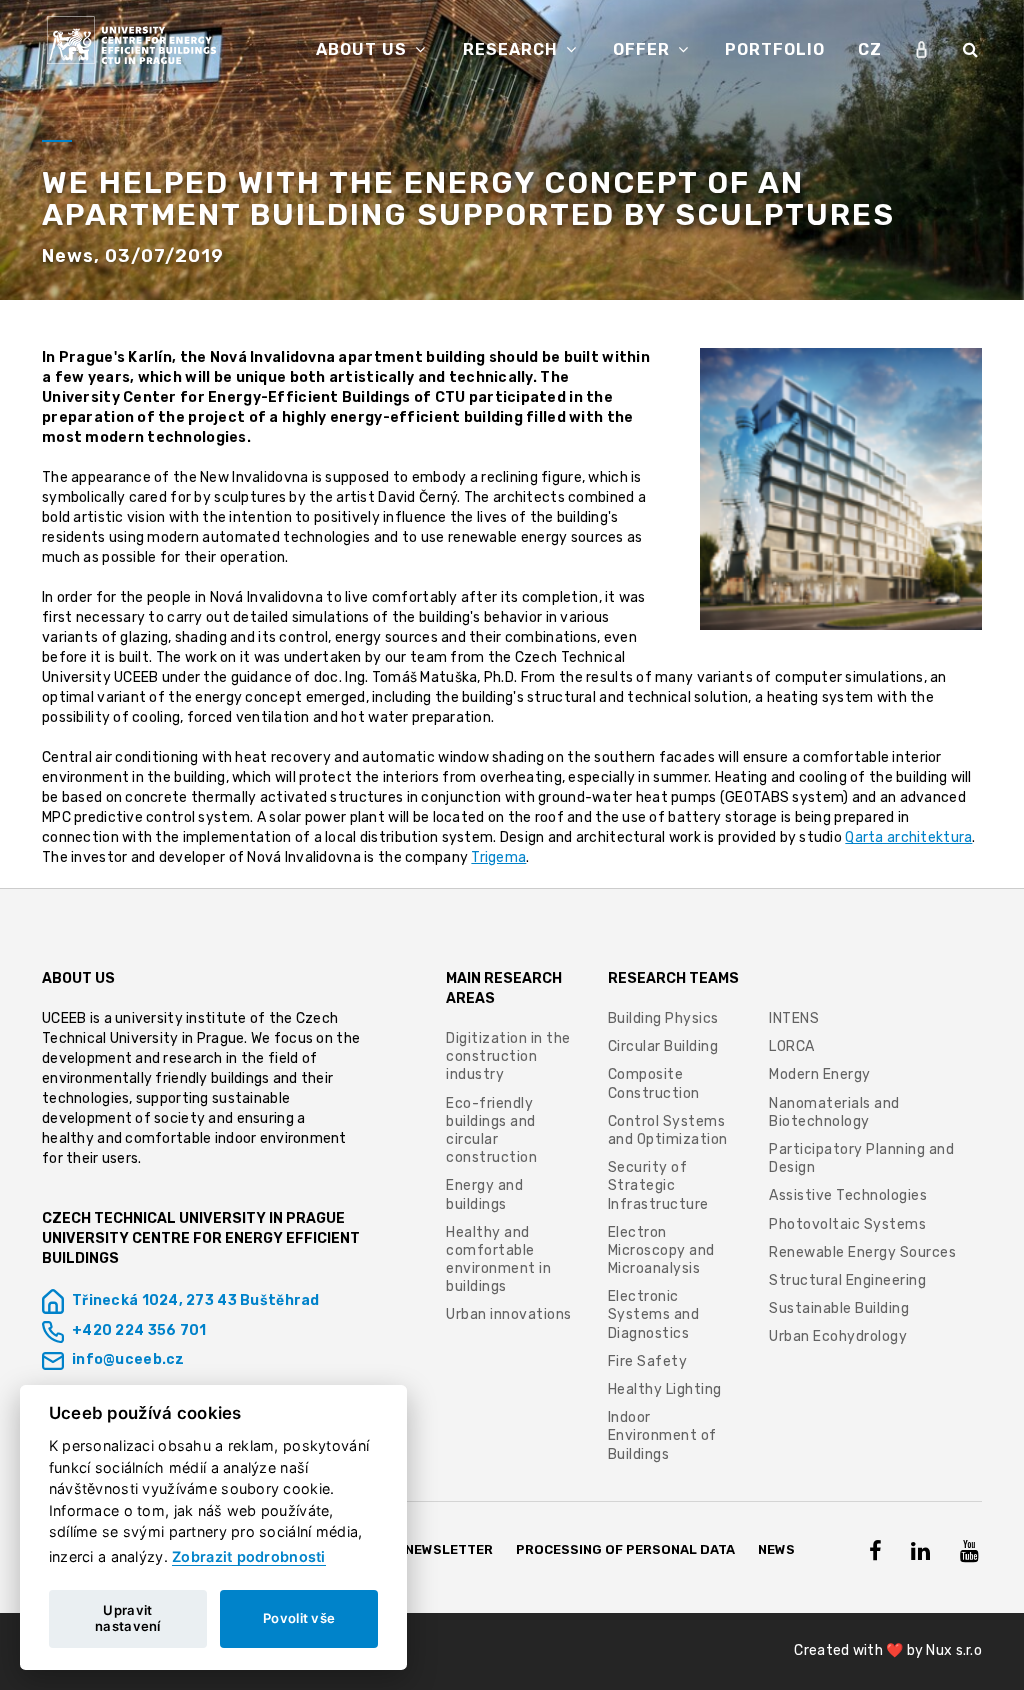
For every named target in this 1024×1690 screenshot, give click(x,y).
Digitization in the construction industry (508, 1056)
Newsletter (449, 1549)
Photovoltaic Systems (847, 1224)
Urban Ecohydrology (838, 1336)
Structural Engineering (847, 1280)
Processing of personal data (625, 1549)
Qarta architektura (908, 837)
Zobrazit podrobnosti (249, 1556)
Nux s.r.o (954, 1650)
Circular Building (663, 1046)
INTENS (794, 1018)
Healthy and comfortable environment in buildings (498, 1260)
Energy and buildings (484, 1194)
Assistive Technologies (848, 1195)
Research (513, 49)
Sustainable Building (839, 1308)
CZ (870, 49)
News (776, 1549)
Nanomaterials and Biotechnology (834, 1112)
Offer (644, 49)
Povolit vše (299, 1618)
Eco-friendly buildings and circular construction (491, 1131)
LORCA (792, 1046)
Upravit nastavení (128, 1618)
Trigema (498, 857)
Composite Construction (654, 1083)
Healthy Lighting (665, 1389)
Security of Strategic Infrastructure (660, 1185)
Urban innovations (509, 1314)
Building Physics (663, 1018)
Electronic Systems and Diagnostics (654, 1314)
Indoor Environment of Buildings (662, 1435)
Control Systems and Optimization (668, 1130)
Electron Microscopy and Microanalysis (661, 1250)
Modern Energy (820, 1074)
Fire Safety (648, 1361)
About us (364, 49)
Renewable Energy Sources (862, 1252)
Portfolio (775, 49)
